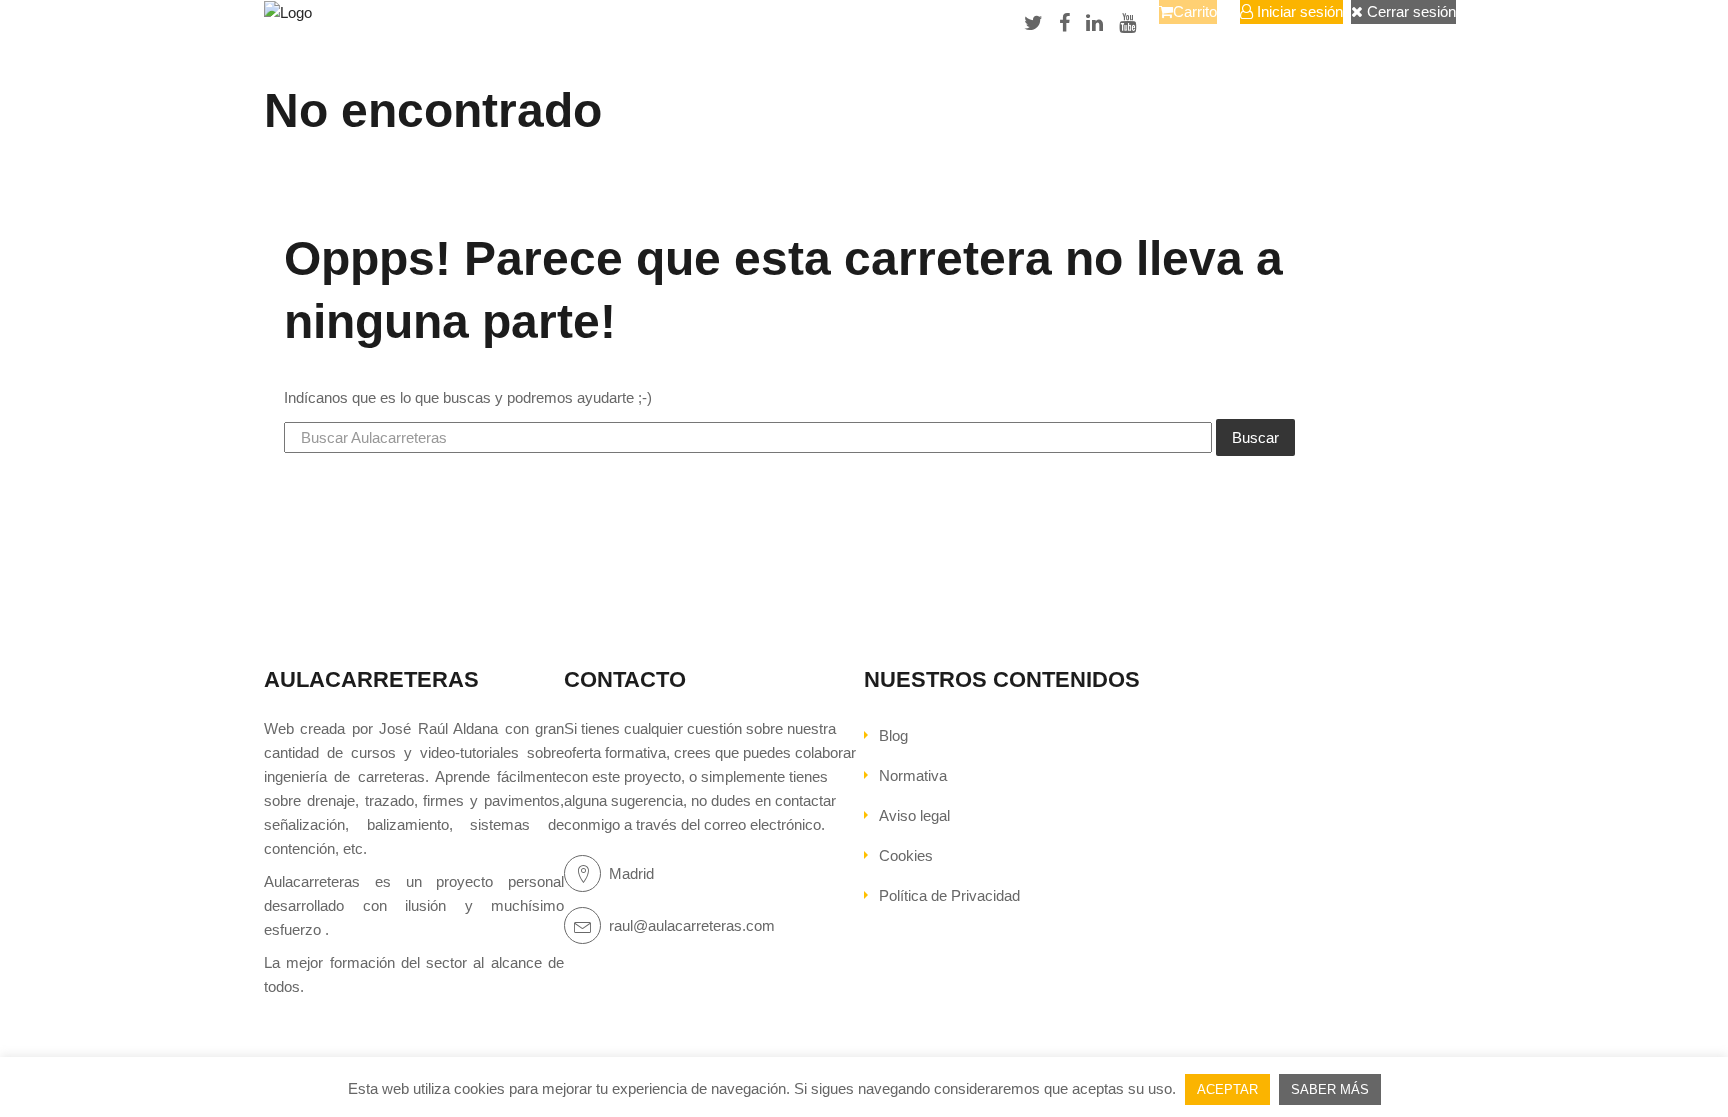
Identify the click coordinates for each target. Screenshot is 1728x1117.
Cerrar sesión (1409, 11)
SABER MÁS (1330, 1089)
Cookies (906, 855)
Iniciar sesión (1298, 11)
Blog (893, 735)
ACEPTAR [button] (1227, 1089)
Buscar (1255, 437)
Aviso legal (914, 815)
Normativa (913, 775)
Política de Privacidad (949, 895)
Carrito (1195, 11)
